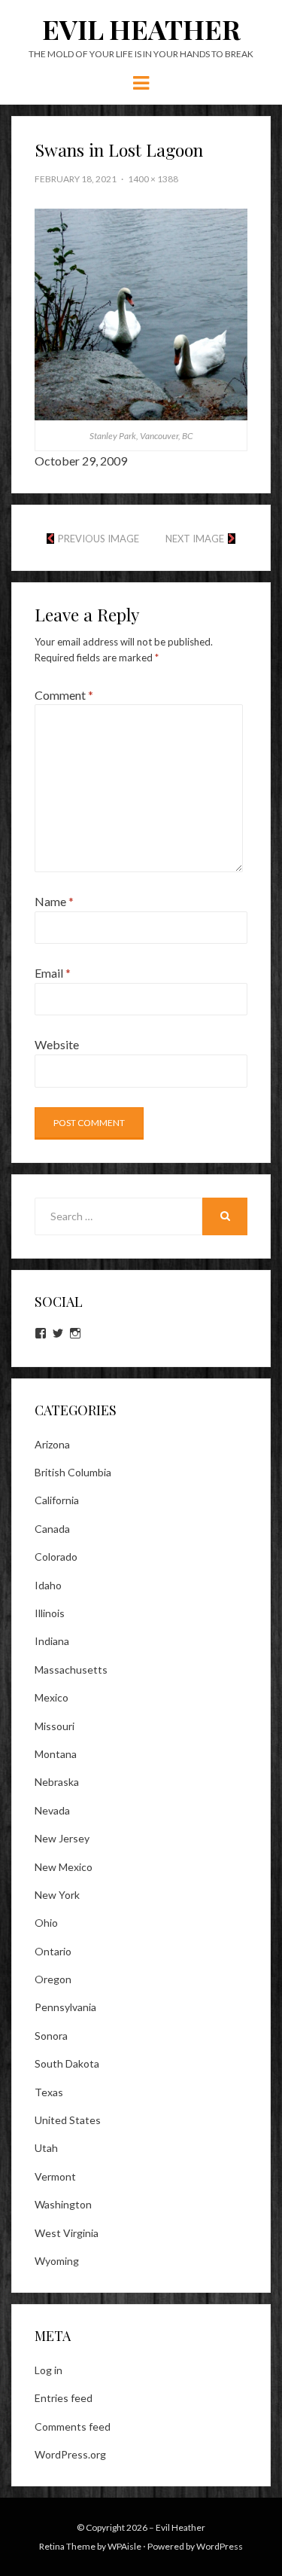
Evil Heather (141, 29)
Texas (49, 2092)
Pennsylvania (65, 2007)
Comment (64, 695)
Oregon (53, 1979)
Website (57, 1044)
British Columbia (73, 1472)
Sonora (51, 2036)
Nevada (52, 1810)
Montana (56, 1754)
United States (68, 2120)
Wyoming (57, 2261)
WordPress (220, 2546)
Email (53, 973)
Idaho (48, 1585)
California (57, 1500)
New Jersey (62, 1838)
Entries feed (64, 2398)
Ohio (46, 1923)
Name (54, 901)
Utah (46, 2148)
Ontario (53, 1951)
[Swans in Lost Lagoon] (141, 312)
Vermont (55, 2176)
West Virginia (67, 2233)
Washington (63, 2204)
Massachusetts (71, 1670)
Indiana (52, 1641)
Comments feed (73, 2426)
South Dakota (67, 2063)
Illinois (50, 1613)
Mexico (52, 1697)
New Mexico (64, 1867)
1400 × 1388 (153, 179)
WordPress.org (70, 2454)
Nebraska (57, 1782)
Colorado (56, 1557)
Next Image (195, 539)
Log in (49, 2370)
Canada (52, 1529)
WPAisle (124, 2546)
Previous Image (99, 539)
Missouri (55, 1726)
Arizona (52, 1444)
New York (57, 1895)
